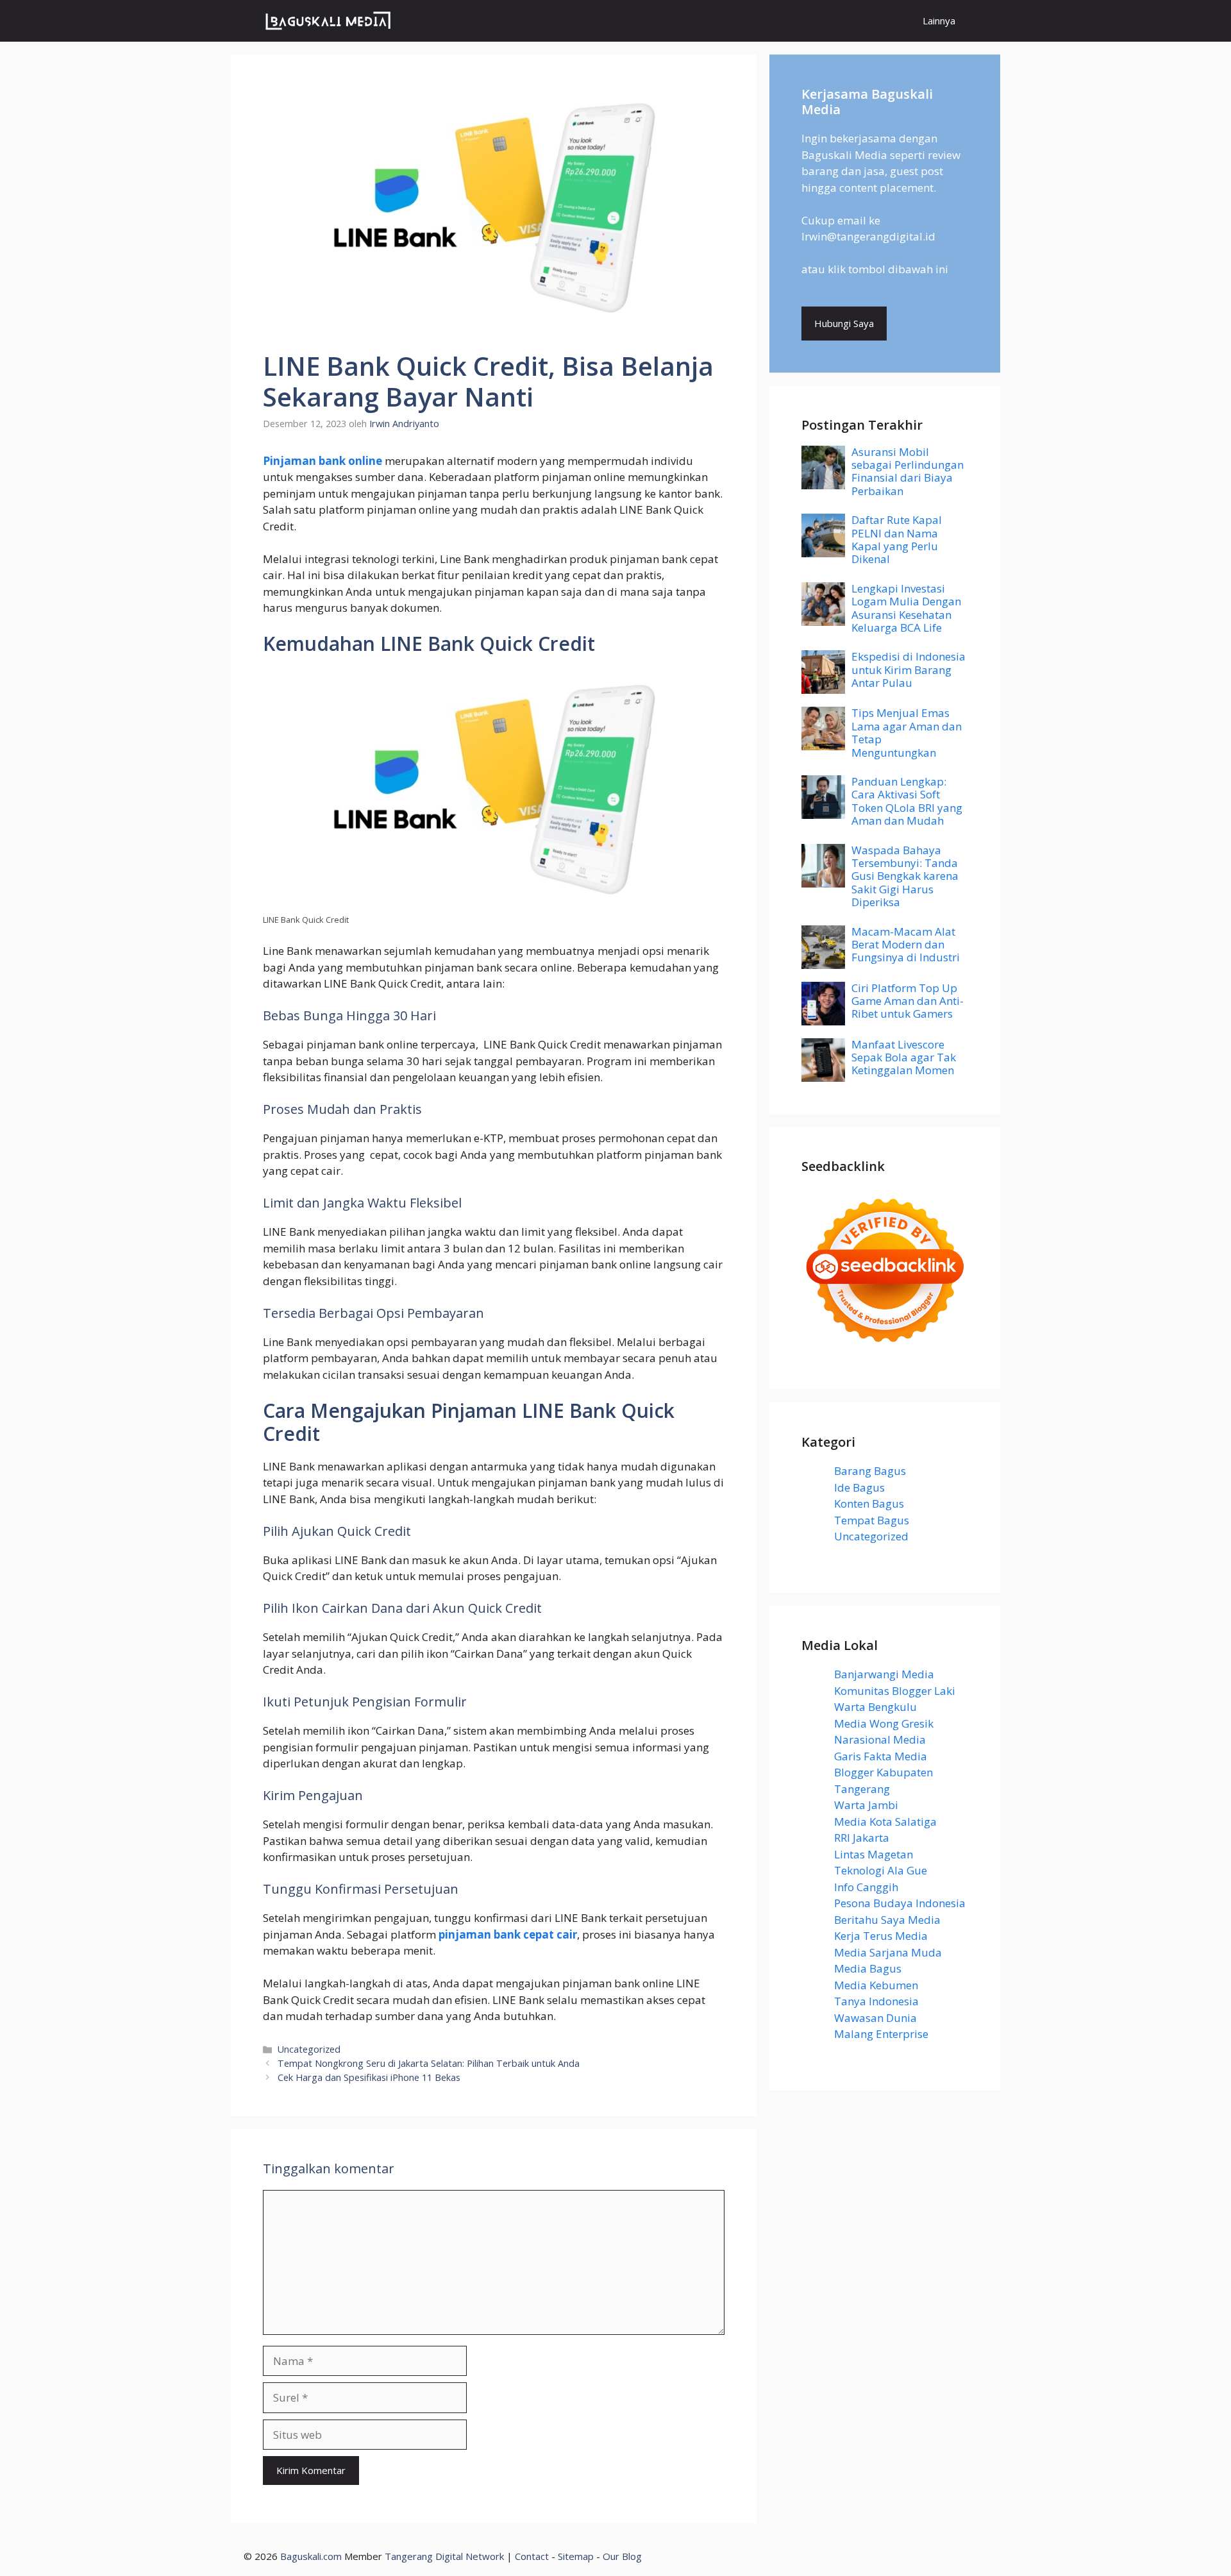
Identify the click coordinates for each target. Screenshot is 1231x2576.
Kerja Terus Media (881, 1936)
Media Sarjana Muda (888, 1952)
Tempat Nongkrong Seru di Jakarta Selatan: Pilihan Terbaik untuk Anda (429, 2063)
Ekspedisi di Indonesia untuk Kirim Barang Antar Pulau (909, 669)
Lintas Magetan (874, 1854)
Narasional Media (880, 1739)
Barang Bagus (870, 1471)
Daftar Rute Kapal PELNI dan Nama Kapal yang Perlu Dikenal (897, 539)
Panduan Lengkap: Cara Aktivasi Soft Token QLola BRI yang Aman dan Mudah (907, 801)
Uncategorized (309, 2049)
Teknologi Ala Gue (881, 1870)
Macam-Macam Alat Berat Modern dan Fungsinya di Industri (906, 945)
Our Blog (622, 2556)
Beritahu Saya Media (887, 1920)
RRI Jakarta (862, 1838)
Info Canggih (866, 1887)
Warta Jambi (866, 1805)
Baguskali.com (311, 2556)
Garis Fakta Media (881, 1756)
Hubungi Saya (844, 323)
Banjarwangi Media (884, 1674)
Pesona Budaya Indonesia (900, 1903)
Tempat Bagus (872, 1520)
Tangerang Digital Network (444, 2556)
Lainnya (939, 21)
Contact (532, 2556)
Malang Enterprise (881, 2034)
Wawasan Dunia (875, 2018)
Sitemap (576, 2556)
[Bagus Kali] (328, 21)
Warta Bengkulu (875, 1707)
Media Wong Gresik (884, 1723)
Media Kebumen (876, 1985)
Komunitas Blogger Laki (895, 1691)
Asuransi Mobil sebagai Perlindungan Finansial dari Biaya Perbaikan (908, 471)
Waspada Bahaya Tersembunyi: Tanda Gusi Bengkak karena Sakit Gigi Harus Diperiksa (905, 876)
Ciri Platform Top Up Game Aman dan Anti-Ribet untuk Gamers (908, 1001)
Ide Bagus (859, 1487)
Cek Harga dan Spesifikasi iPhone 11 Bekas (369, 2077)
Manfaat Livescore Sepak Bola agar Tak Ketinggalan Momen (904, 1057)
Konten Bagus (869, 1503)
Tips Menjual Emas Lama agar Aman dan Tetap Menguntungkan (907, 732)
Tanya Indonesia (876, 2001)
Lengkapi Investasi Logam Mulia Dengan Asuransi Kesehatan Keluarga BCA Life (906, 608)
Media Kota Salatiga (885, 1822)
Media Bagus (868, 1968)
